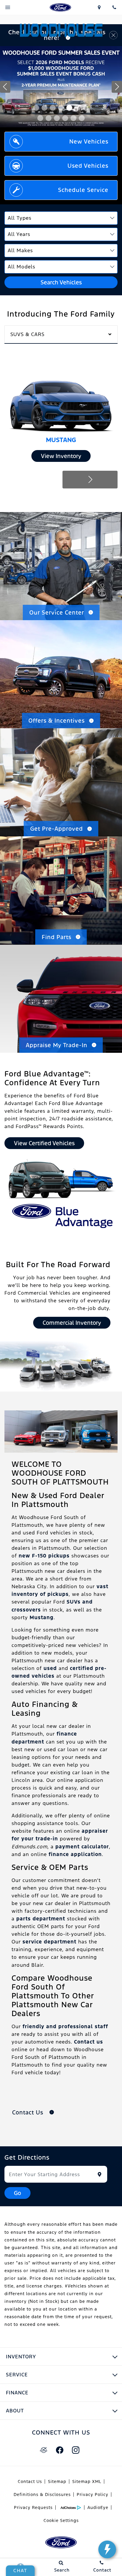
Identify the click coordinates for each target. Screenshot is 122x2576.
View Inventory (61, 456)
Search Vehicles (61, 282)
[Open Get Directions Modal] (99, 7)
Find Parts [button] (57, 937)
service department (49, 1942)
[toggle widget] (107, 2549)
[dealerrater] (44, 2450)
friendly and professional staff (65, 2026)
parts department (41, 1919)
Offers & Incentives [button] (57, 721)
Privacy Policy (93, 2494)
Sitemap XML (87, 2482)
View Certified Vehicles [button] (44, 1143)
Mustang (42, 1617)
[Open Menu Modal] (8, 7)
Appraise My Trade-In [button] (57, 1045)
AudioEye (98, 2507)
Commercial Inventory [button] (72, 1323)
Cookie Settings (61, 2520)
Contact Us (30, 2482)
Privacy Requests (33, 2507)
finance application (75, 1854)
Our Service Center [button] (57, 612)
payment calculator (82, 1847)
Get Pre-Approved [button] (57, 829)
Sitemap (57, 2482)
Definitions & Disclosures (42, 2494)
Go (17, 2193)
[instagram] (76, 2450)
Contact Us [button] (29, 2112)
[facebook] (60, 2450)
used (50, 1668)
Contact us (89, 2042)
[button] (36, 108)
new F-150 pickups (44, 1556)
